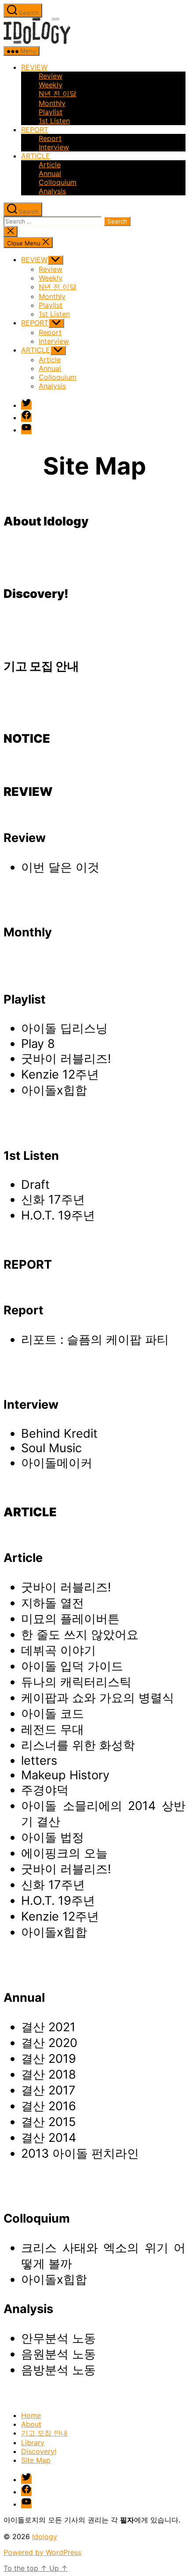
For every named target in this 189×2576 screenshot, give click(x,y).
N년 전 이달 (58, 94)
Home (31, 2415)
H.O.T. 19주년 (58, 1215)
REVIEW (34, 67)
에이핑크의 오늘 (64, 1853)
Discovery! (39, 2451)
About (31, 2424)
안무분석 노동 (58, 2338)
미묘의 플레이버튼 (70, 1619)
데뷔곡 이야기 (58, 1650)
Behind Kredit (59, 1434)
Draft (35, 1185)
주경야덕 (45, 1790)
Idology (45, 2536)
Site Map (36, 2460)
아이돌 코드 (53, 1714)
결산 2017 (48, 2090)
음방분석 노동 (58, 2370)
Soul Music (51, 1448)
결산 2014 (49, 2138)
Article (50, 165)
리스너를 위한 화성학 (78, 1745)
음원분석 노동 (58, 2354)
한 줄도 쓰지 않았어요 (80, 1635)
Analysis (52, 191)
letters (39, 1761)
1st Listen (54, 121)
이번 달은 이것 (60, 867)
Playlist (51, 112)
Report (50, 138)
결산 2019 (49, 2059)
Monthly (52, 103)
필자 (127, 2520)
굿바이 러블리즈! (66, 1059)
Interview (54, 147)
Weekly (51, 85)
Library (33, 2443)
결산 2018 (49, 2074)
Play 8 (38, 1044)
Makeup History (65, 1775)
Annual (50, 173)
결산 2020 (49, 2043)
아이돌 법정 (53, 1837)
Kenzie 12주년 (60, 1074)
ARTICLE (36, 156)
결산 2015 (49, 2122)
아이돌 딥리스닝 (64, 1028)
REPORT (35, 130)
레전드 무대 (53, 1729)
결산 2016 (49, 2106)
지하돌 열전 (53, 1603)
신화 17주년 (53, 1200)
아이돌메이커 (57, 1463)
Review (51, 76)
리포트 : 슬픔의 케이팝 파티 (95, 1340)
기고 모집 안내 (44, 2433)
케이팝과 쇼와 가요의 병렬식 (98, 1698)
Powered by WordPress (42, 2552)
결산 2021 (48, 2027)
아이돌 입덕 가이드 (72, 1666)
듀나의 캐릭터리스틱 (76, 1682)
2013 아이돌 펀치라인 (80, 2153)
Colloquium (58, 182)
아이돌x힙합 (54, 1090)
